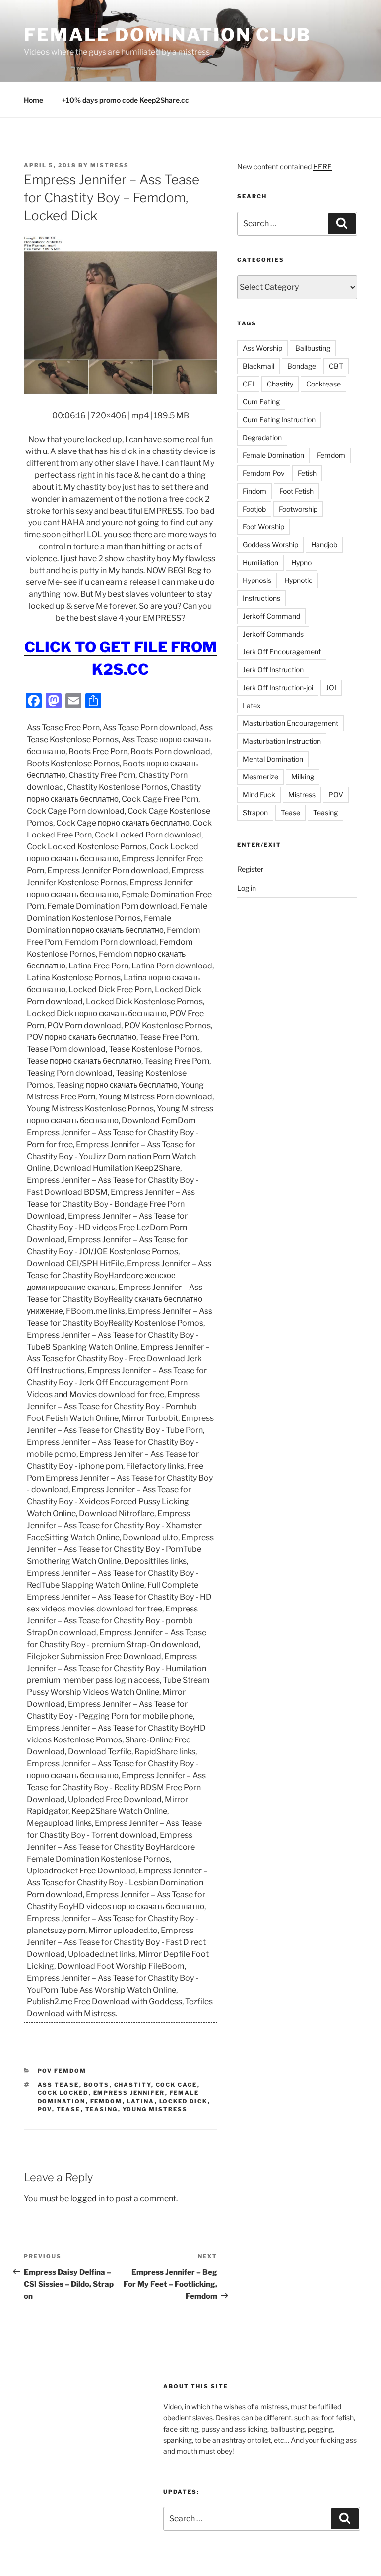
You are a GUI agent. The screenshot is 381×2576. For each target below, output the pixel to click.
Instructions (261, 598)
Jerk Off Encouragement (282, 652)
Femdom (106, 2101)
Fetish (307, 473)
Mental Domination (273, 759)
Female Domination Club (167, 35)
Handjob (324, 545)
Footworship (298, 509)
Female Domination (273, 455)
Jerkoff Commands (273, 634)
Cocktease (323, 384)
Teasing (102, 2109)
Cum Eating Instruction (279, 419)
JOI (331, 687)
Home (33, 100)
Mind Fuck (259, 795)
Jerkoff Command (271, 616)
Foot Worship (263, 527)
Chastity (133, 2085)
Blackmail (258, 366)
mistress (110, 165)
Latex (252, 705)
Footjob (254, 509)
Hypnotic (298, 580)
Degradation (262, 437)
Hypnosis (257, 580)
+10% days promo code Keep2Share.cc (126, 100)
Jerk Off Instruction (273, 670)
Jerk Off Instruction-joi (278, 687)
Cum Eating (261, 402)
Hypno (301, 562)
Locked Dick (184, 2101)
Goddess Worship (270, 545)
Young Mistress (155, 2109)
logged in (88, 2199)
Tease (69, 2109)
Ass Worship (262, 348)
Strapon (255, 812)
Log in (247, 888)
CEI (248, 384)
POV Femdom (62, 2071)
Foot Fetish (296, 491)
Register (250, 869)
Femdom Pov (264, 473)
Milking (303, 777)
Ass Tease (59, 2085)
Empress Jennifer (129, 2093)
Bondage (302, 366)
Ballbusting (313, 348)
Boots (97, 2085)
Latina (141, 2101)
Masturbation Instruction (282, 741)
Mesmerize (260, 777)
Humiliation (260, 562)
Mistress (302, 795)
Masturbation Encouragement (290, 723)
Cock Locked (63, 2093)
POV (45, 2109)
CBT (336, 366)
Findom (254, 491)
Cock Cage (177, 2085)
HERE (322, 166)
